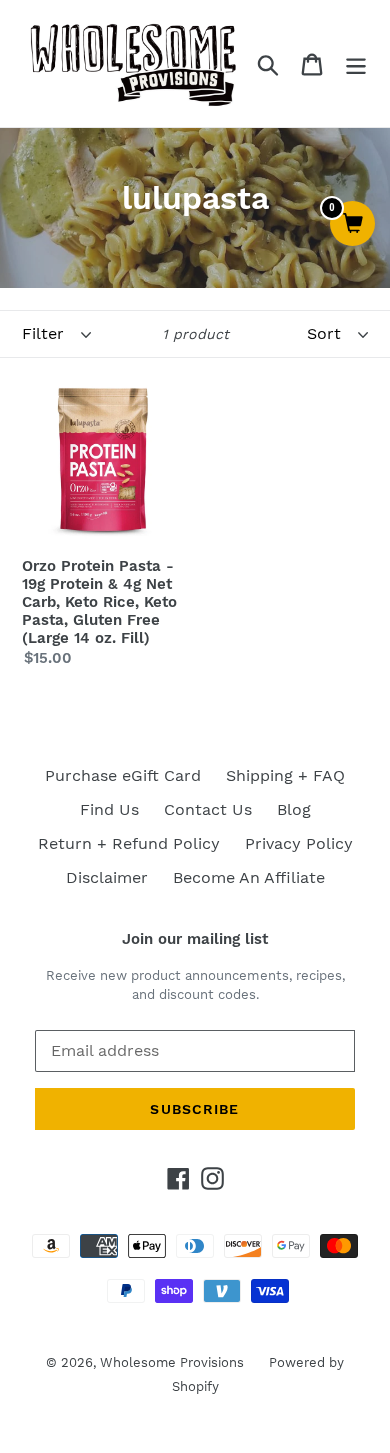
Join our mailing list (195, 939)
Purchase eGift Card (123, 775)
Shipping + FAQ (285, 775)
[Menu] (356, 63)
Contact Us (208, 809)
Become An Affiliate (249, 877)
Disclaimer (107, 877)
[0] (352, 225)
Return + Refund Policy (129, 843)
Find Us (109, 809)
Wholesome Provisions (172, 1362)
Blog (294, 809)
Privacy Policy (299, 843)
